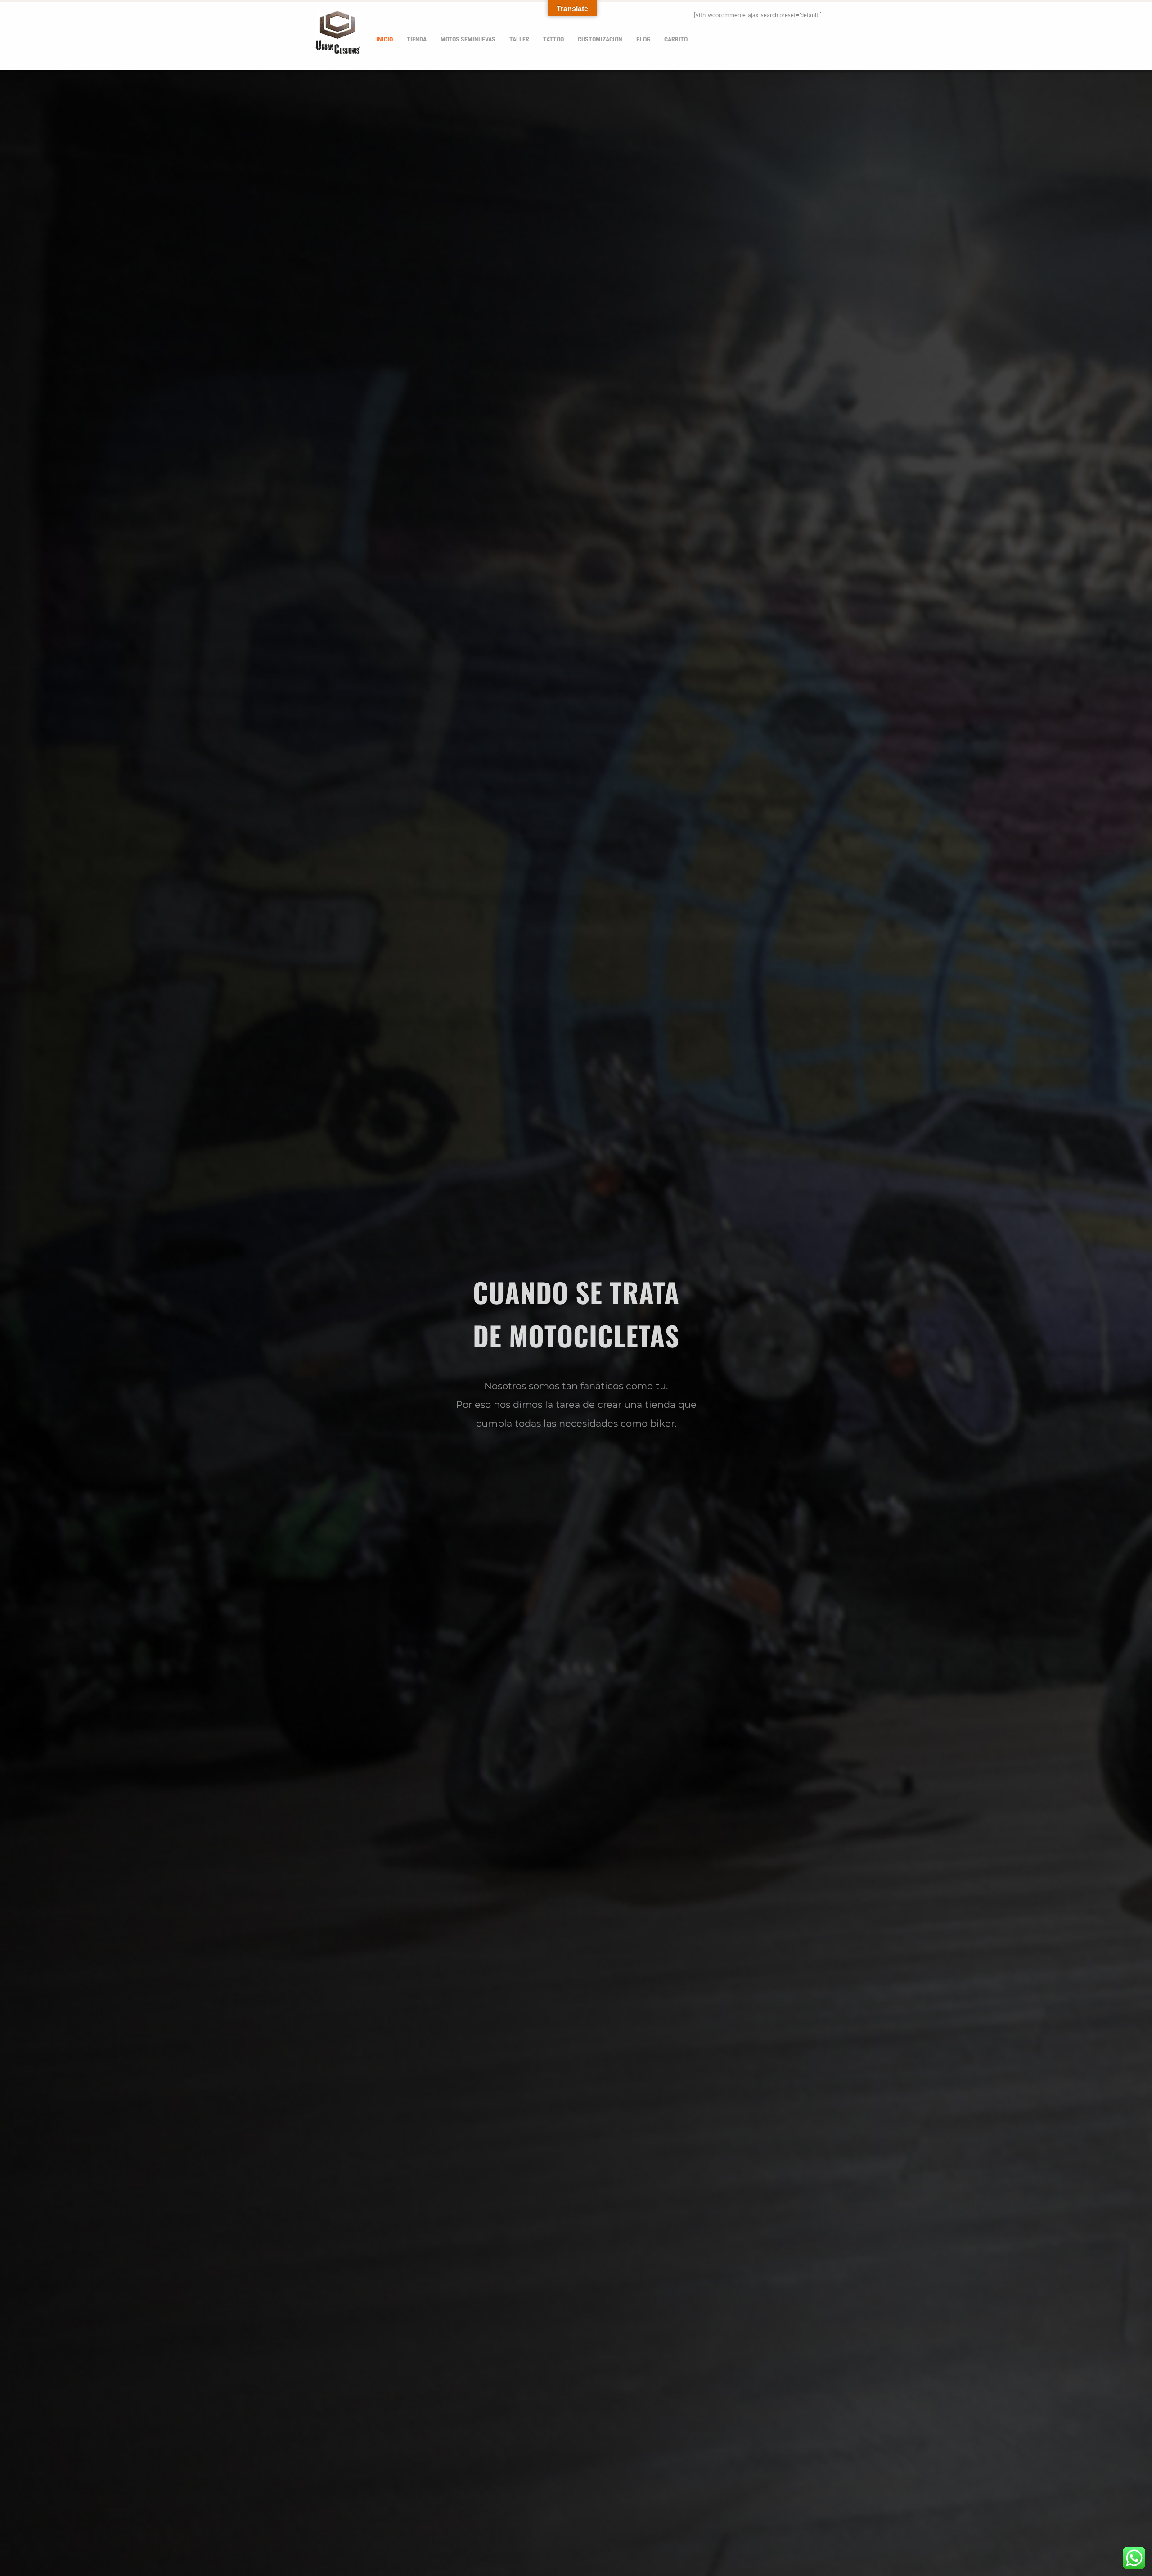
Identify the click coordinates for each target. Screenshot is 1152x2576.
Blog (643, 39)
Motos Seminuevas (468, 39)
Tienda (417, 39)
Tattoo (553, 39)
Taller (519, 39)
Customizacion (600, 39)
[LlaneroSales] (337, 49)
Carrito (676, 39)
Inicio (385, 39)
